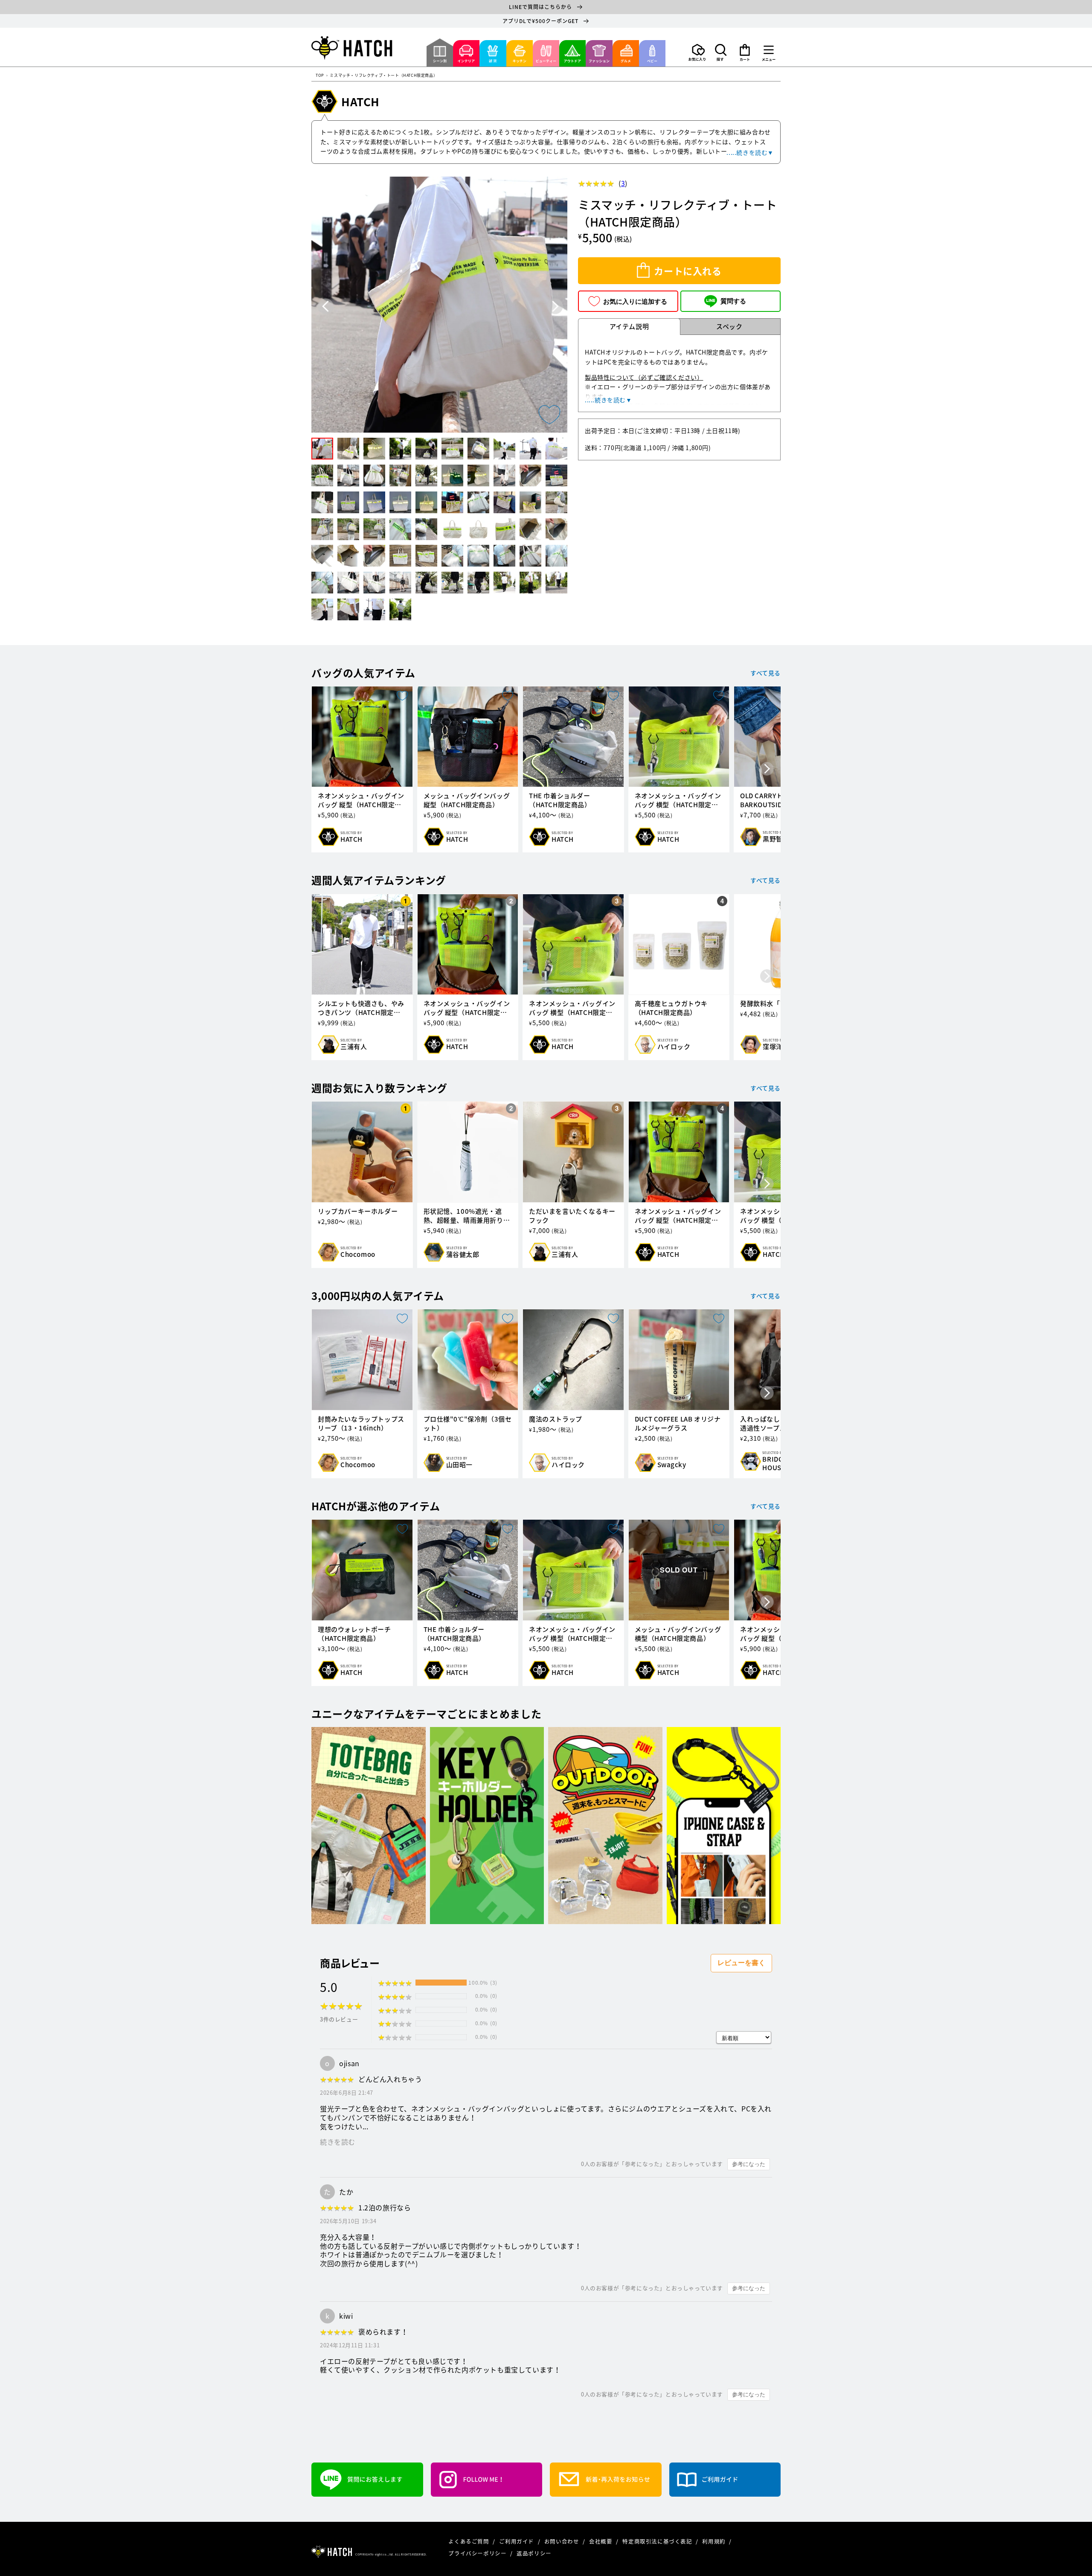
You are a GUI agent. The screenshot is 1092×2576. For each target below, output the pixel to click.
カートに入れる (688, 271)
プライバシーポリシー (478, 2553)
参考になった (749, 2164)
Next (555, 307)
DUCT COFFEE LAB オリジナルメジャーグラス (678, 1424)
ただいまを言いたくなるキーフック (572, 1216)
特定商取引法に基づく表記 (658, 2541)
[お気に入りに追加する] (549, 415)
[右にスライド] (767, 769)
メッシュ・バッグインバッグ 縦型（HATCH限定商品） (467, 800)
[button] (721, 52)
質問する (733, 301)
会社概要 (601, 2541)
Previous (326, 307)
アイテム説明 (629, 326)
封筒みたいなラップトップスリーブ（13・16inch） (361, 1424)
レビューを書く (741, 1963)
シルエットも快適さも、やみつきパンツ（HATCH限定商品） (361, 1008)
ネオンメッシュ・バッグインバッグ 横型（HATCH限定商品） (678, 800)
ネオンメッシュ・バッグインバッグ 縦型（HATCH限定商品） (361, 800)
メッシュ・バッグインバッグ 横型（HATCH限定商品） (678, 1634)
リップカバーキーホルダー (358, 1211)
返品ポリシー (534, 2553)
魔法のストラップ (556, 1419)
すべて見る (765, 673)
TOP (320, 76)
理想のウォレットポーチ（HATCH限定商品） (354, 1634)
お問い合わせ (562, 2541)
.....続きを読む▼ (750, 152)
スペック (729, 326)
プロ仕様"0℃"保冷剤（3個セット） (468, 1424)
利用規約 (714, 2541)
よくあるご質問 (469, 2541)
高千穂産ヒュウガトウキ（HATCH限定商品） (671, 1008)
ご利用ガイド (517, 2541)
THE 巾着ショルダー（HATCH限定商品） (560, 800)
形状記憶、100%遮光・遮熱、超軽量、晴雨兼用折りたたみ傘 (467, 1216)
